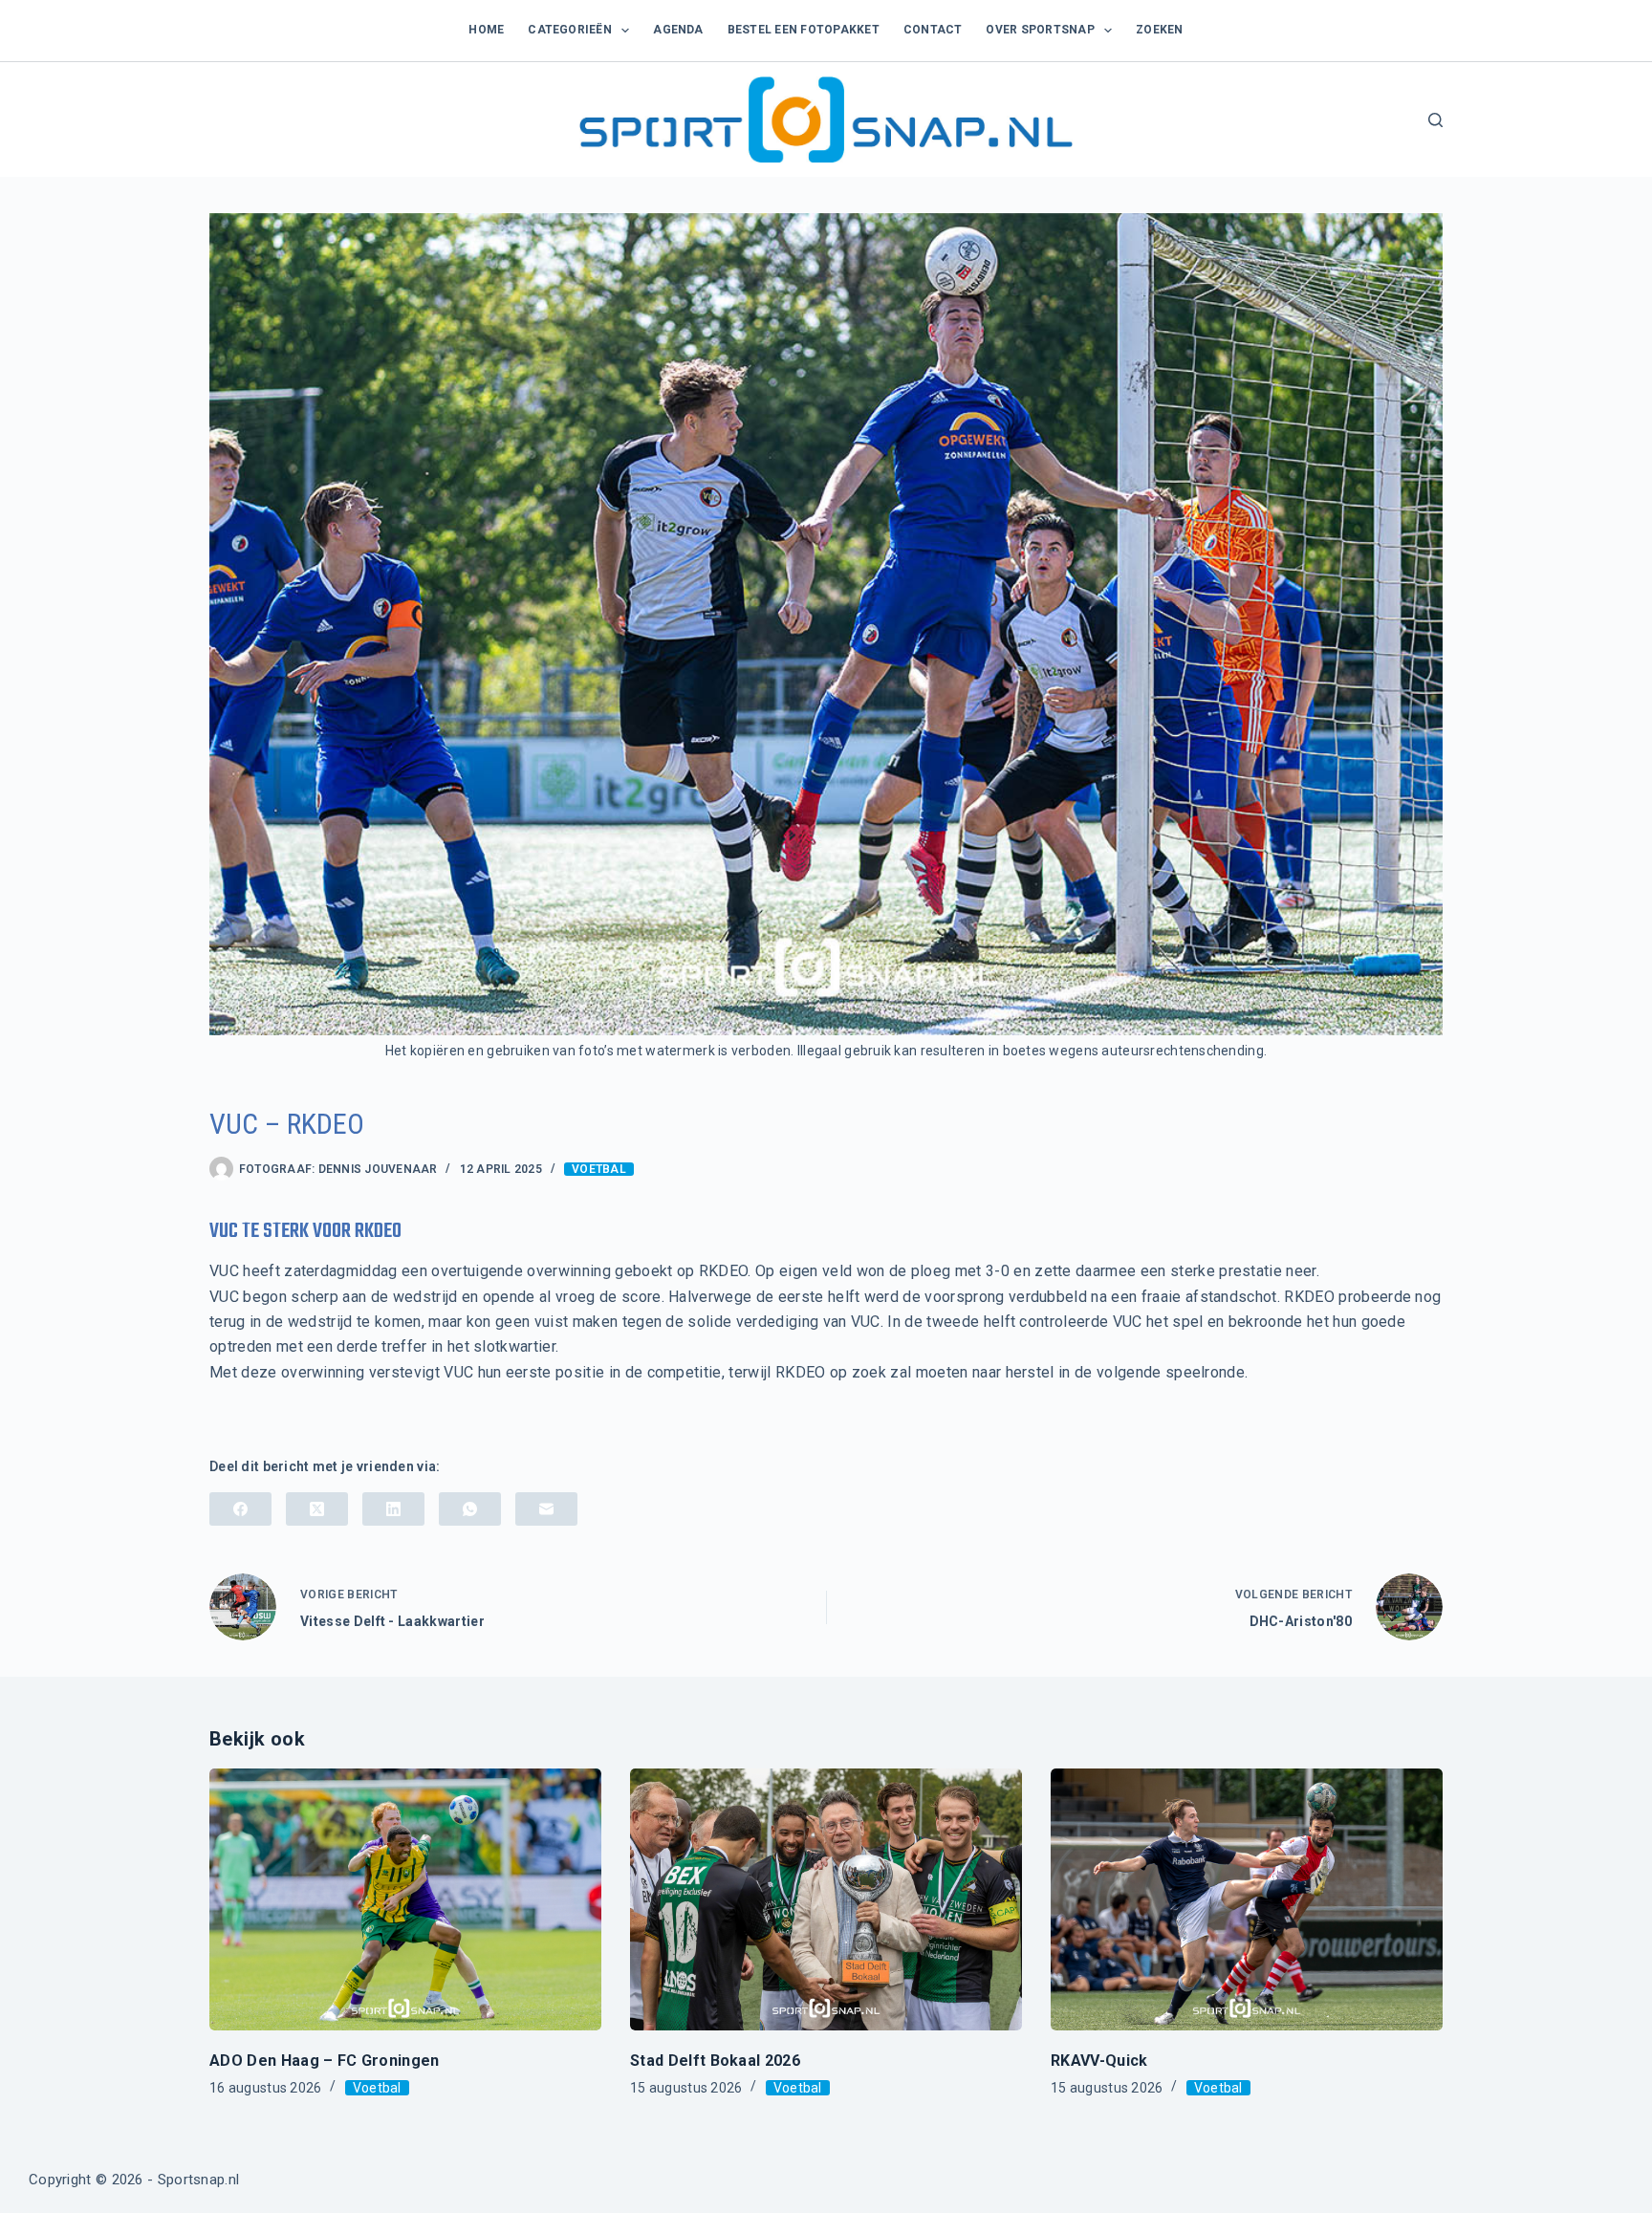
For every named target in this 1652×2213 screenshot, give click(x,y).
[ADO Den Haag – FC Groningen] (405, 1899)
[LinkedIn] (393, 1509)
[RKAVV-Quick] (1247, 1899)
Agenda (678, 30)
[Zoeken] (1435, 120)
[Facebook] (240, 1509)
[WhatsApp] (470, 1509)
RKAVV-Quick (1099, 2061)
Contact (933, 30)
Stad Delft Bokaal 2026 (715, 2061)
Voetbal (599, 1169)
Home (486, 30)
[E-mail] (546, 1509)
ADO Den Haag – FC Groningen (325, 2061)
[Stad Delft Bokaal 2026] (826, 1899)
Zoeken (1159, 30)
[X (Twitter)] (317, 1509)
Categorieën (570, 30)
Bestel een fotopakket (804, 30)
